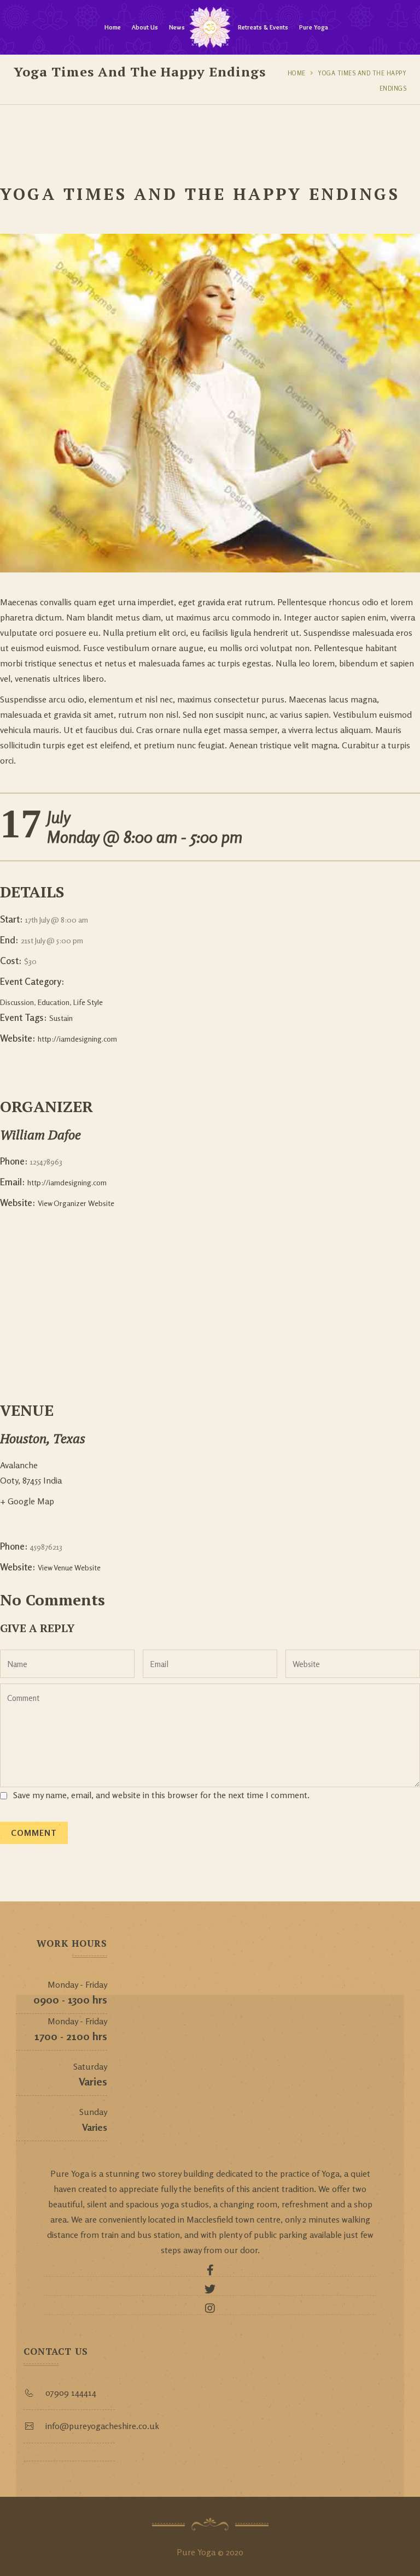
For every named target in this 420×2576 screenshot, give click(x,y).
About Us (145, 27)
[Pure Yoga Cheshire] (210, 27)
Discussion (17, 1002)
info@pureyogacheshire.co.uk (102, 2426)
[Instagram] (210, 2311)
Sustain (61, 1018)
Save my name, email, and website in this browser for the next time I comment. (161, 1795)
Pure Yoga (314, 27)
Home (113, 27)
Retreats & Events (263, 27)
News (177, 27)
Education (54, 1002)
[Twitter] (210, 2292)
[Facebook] (210, 2273)
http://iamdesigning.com (77, 1039)
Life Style (88, 1002)
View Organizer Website (76, 1203)
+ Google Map (27, 1501)
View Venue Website (69, 1567)
